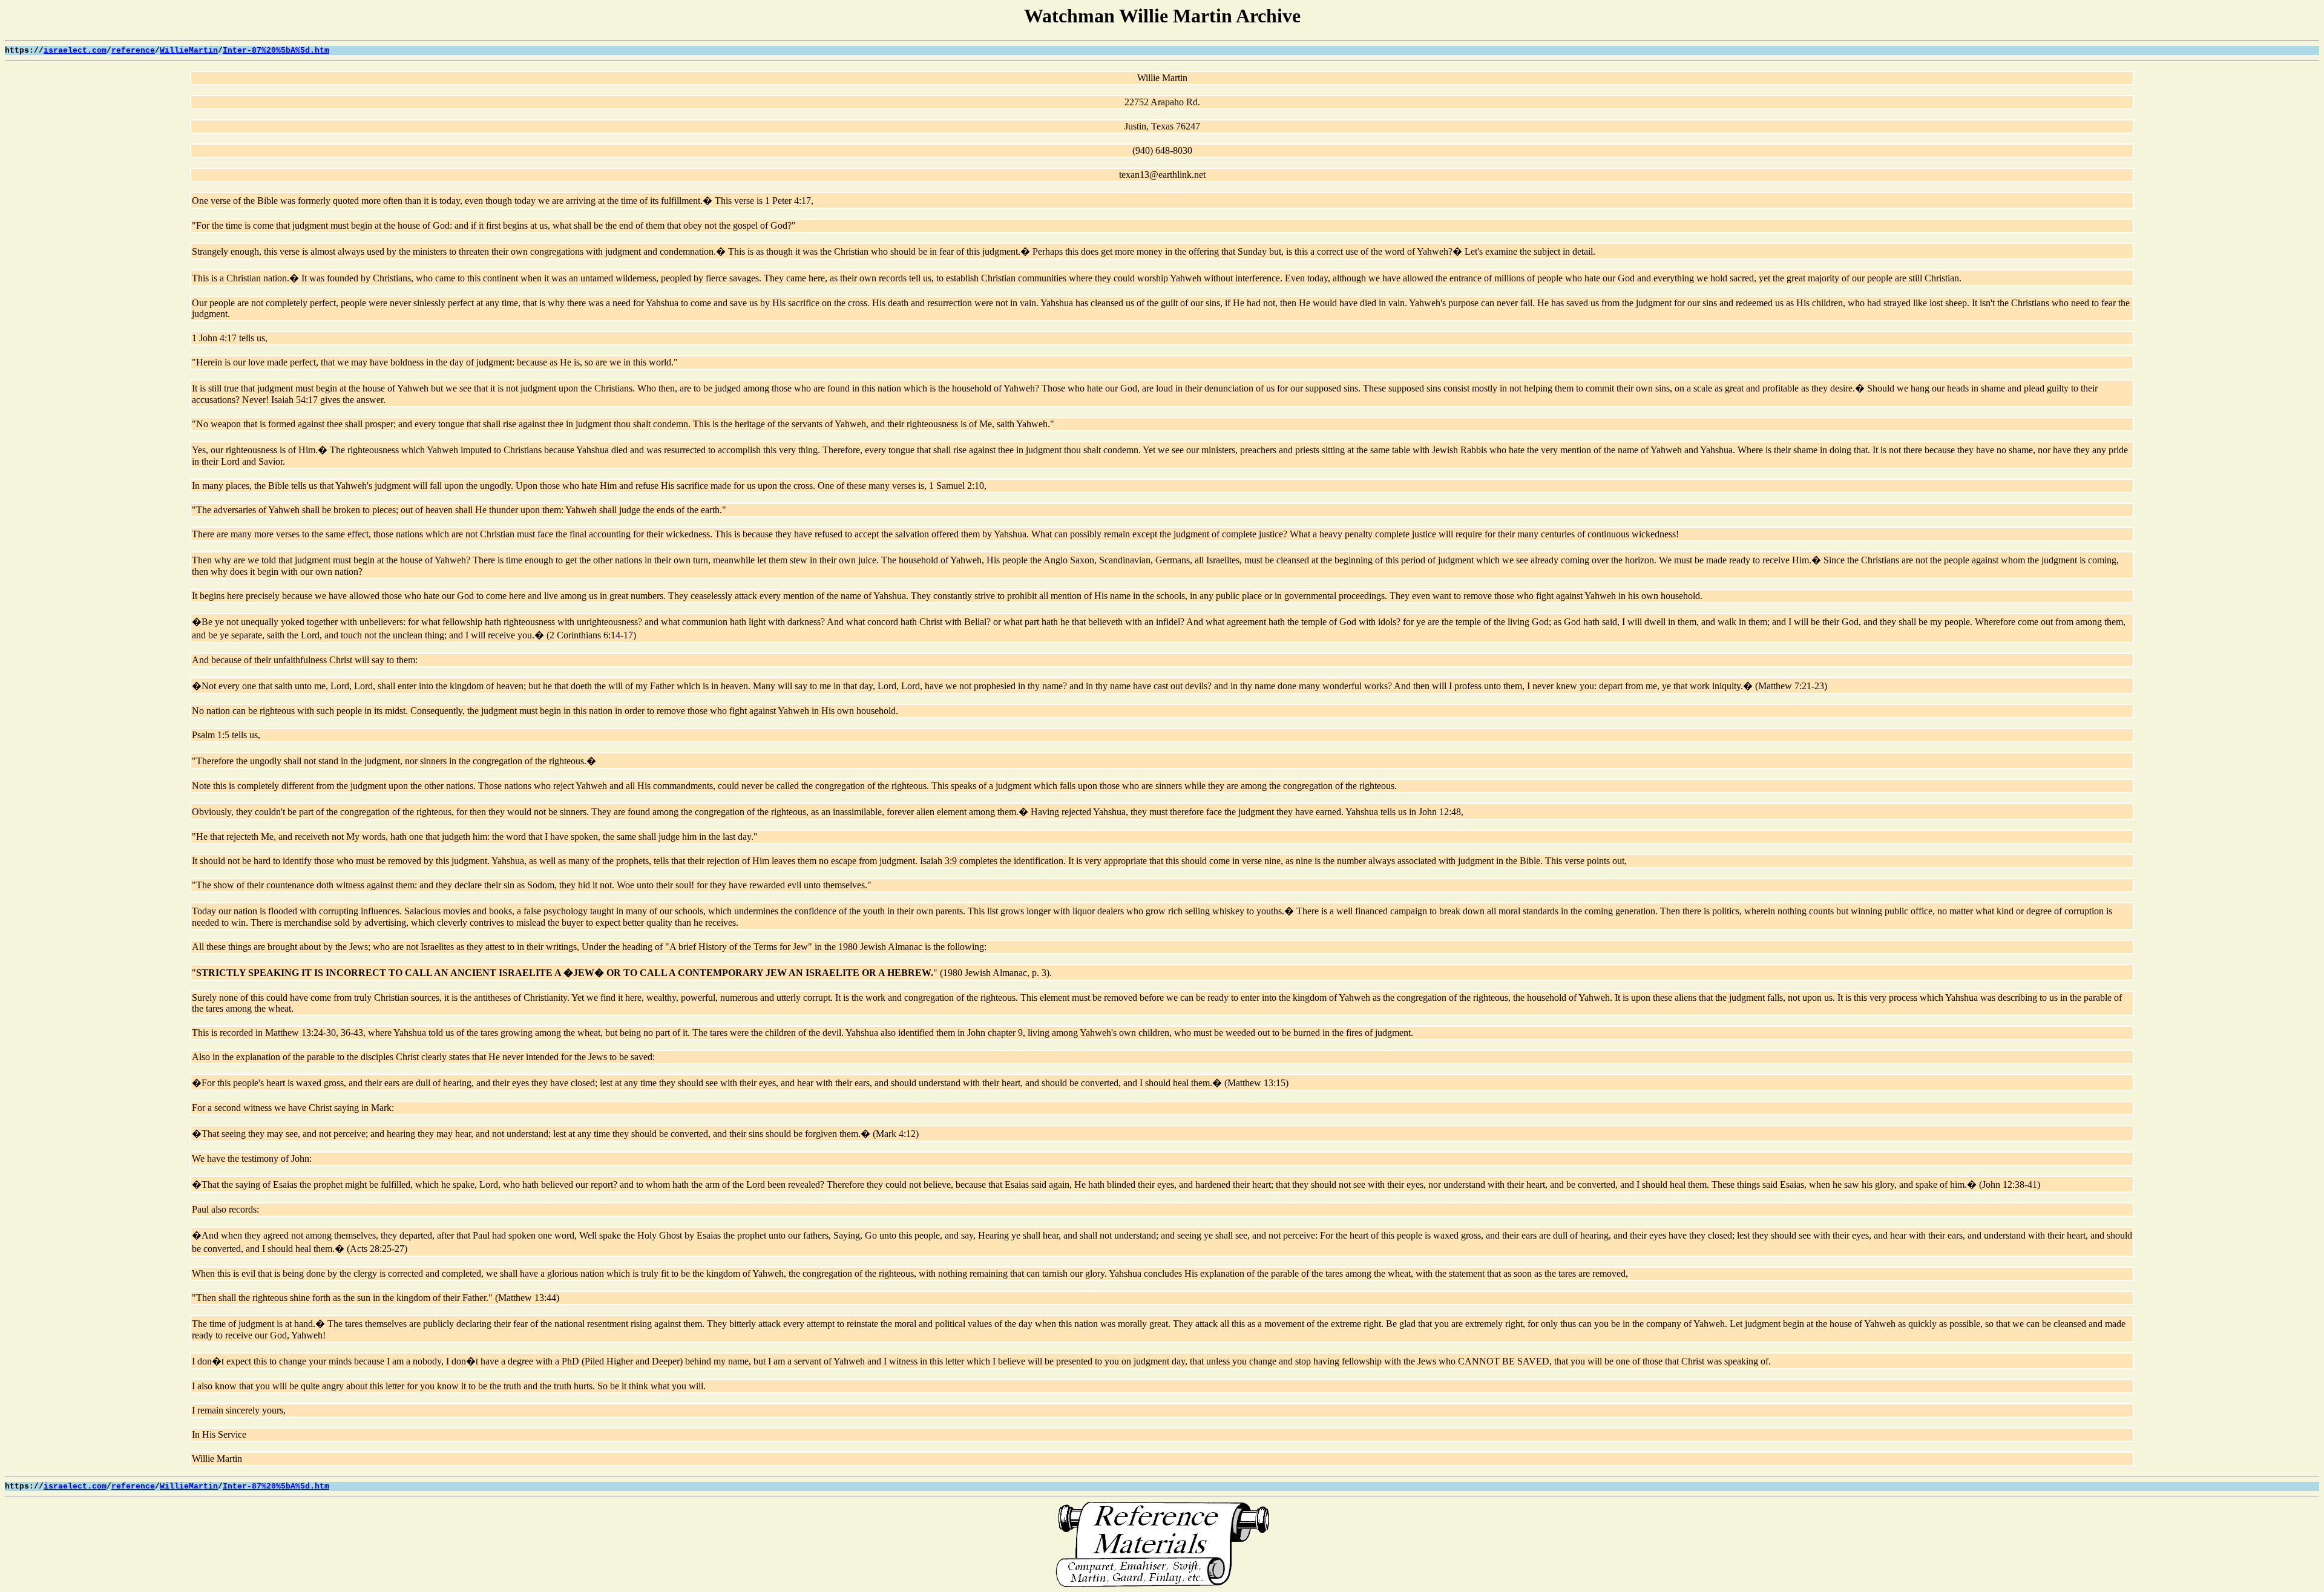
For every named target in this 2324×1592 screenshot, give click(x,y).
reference (133, 51)
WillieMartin (189, 51)
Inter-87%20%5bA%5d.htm (276, 51)
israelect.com (75, 51)
